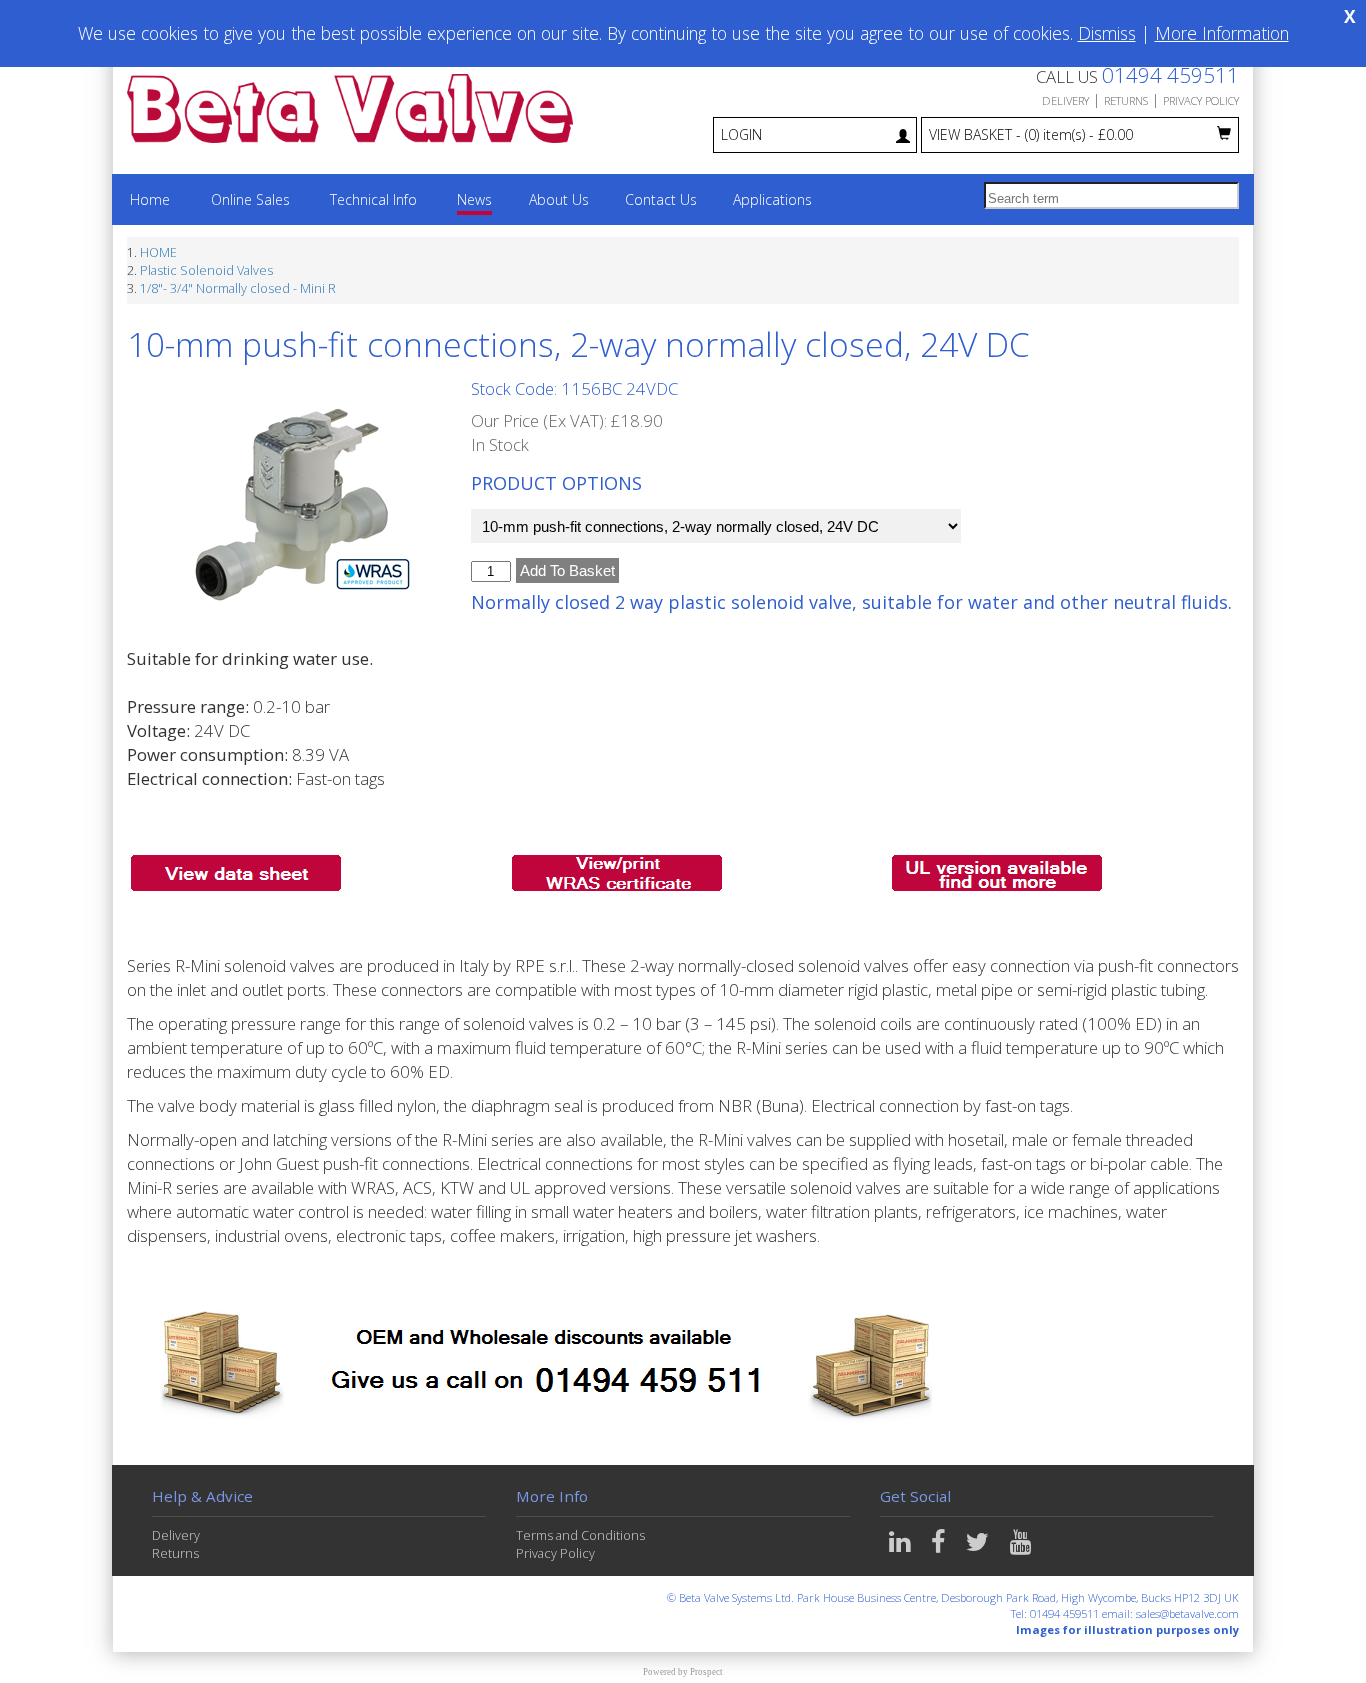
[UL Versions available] (997, 870)
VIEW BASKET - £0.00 (1031, 134)
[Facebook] (940, 1546)
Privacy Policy (555, 1553)
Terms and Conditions (580, 1535)
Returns (175, 1553)
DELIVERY (1065, 100)
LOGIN (741, 134)
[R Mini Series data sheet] (236, 870)
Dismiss (1107, 33)
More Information (1222, 33)
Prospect (706, 1672)
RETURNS (1126, 100)
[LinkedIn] (901, 1546)
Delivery (176, 1535)
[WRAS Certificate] (617, 870)
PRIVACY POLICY (1201, 100)
